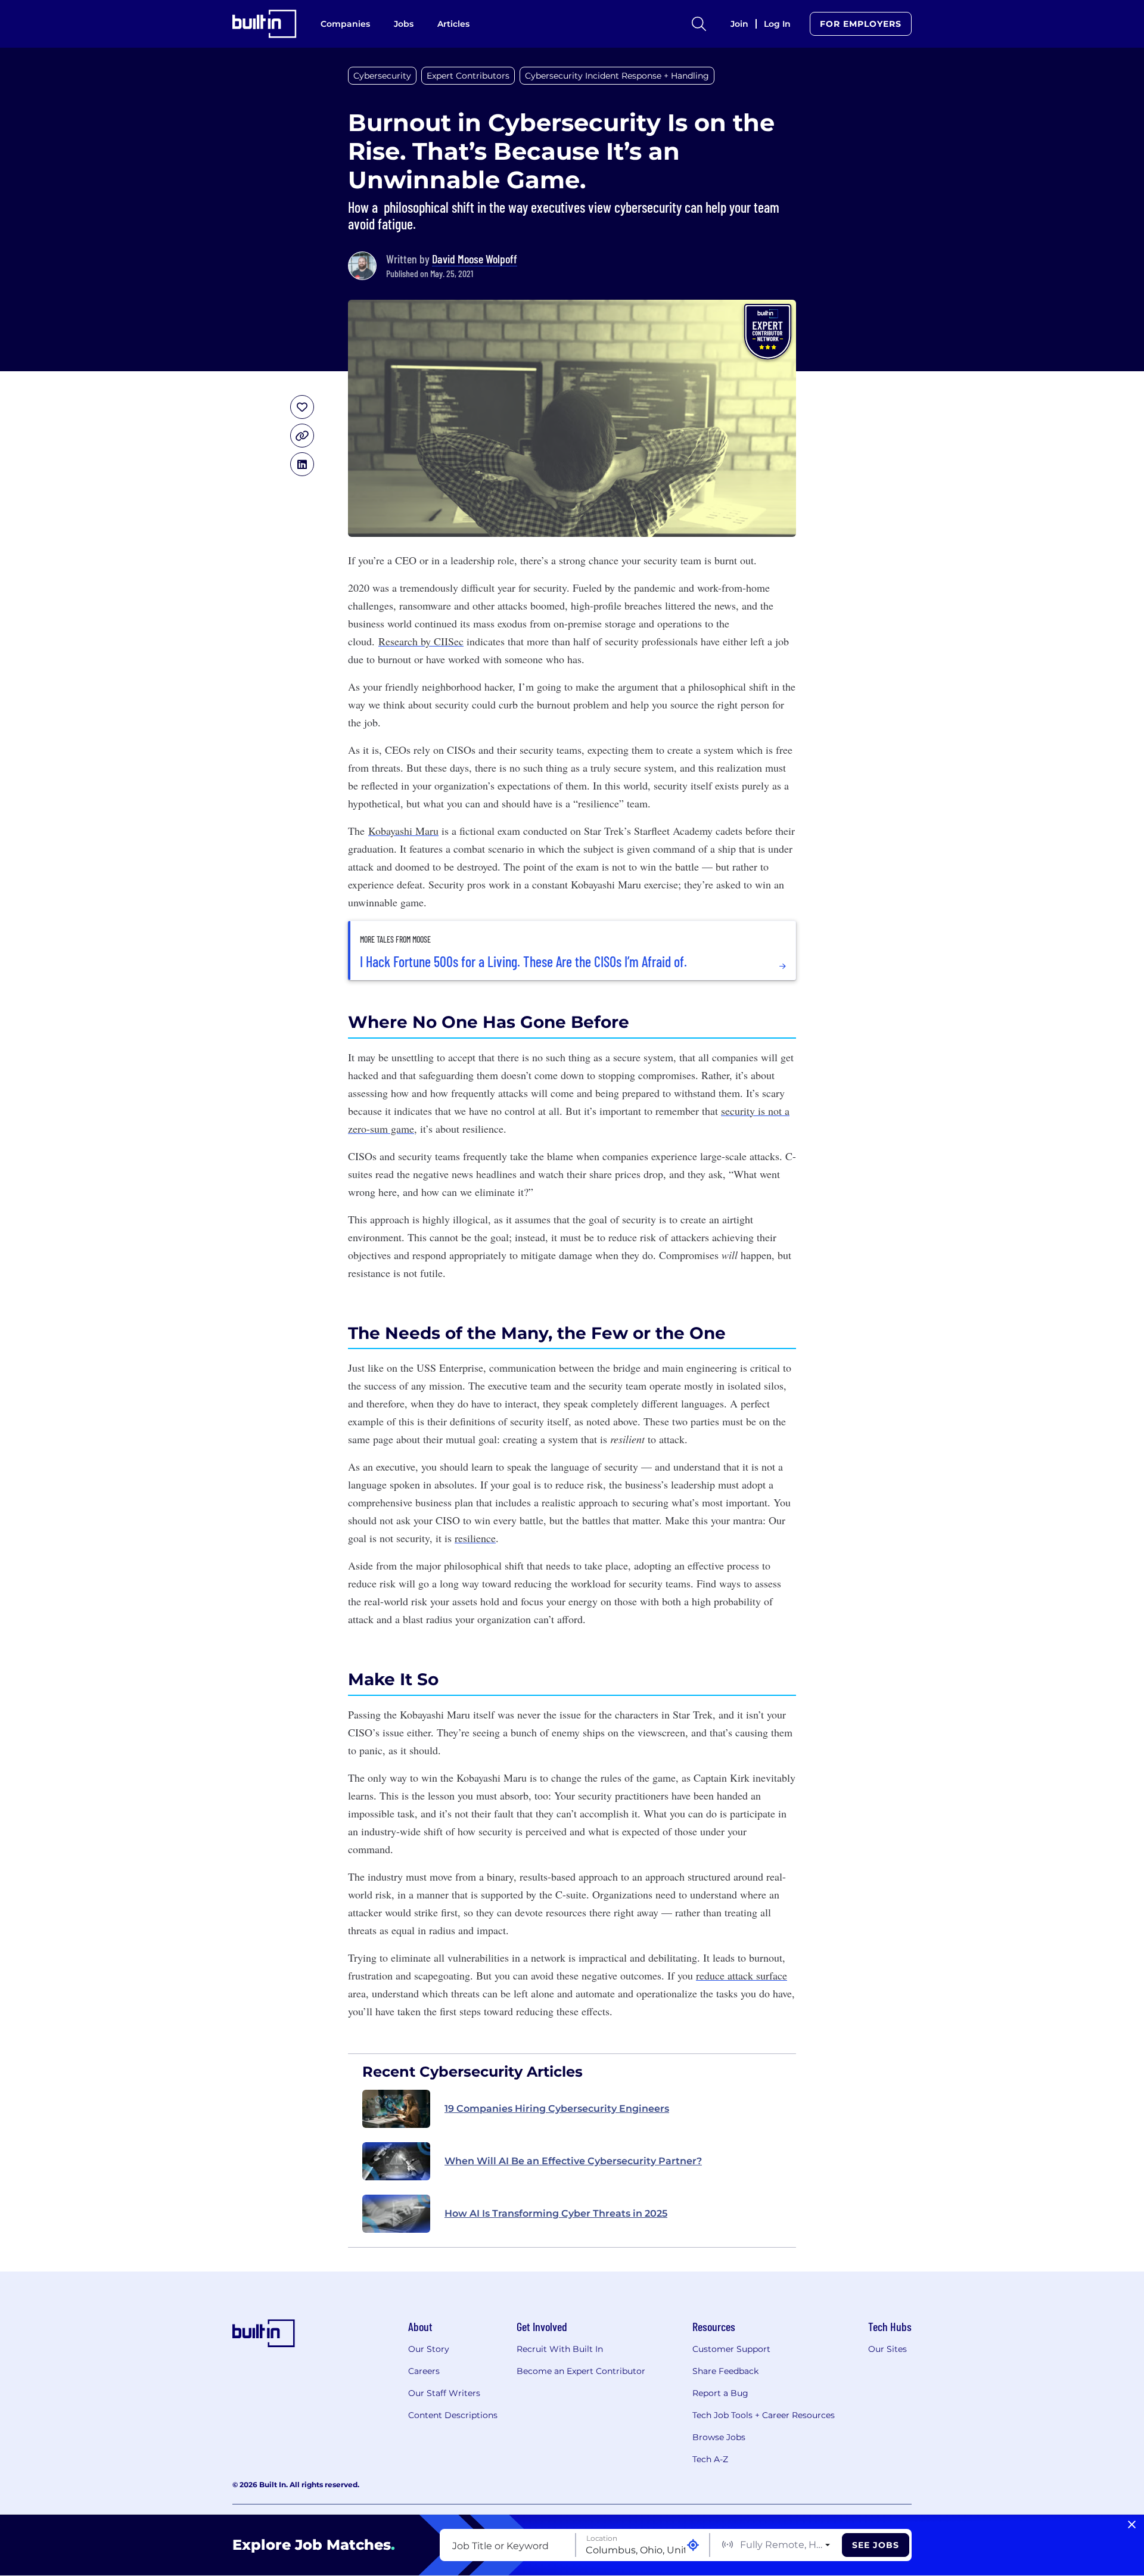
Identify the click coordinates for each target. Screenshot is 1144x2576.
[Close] (1132, 2525)
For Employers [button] (861, 24)
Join (739, 24)
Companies (345, 24)
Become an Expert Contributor (581, 2371)
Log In (777, 24)
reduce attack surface (742, 1975)
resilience (475, 1538)
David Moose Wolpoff (475, 259)
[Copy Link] (302, 436)
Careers (424, 2371)
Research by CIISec (421, 641)
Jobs (404, 24)
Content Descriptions (453, 2415)
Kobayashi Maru (403, 831)
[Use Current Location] (693, 2545)
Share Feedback (725, 2371)
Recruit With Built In (560, 2349)
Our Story (429, 2349)
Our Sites (887, 2349)
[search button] (699, 24)
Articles (453, 24)
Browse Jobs (719, 2437)
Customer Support (731, 2349)
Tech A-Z (710, 2459)
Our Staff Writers (444, 2393)
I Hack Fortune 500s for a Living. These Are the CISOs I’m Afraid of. (523, 962)
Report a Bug (720, 2393)
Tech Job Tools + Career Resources (764, 2415)
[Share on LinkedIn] (302, 464)
